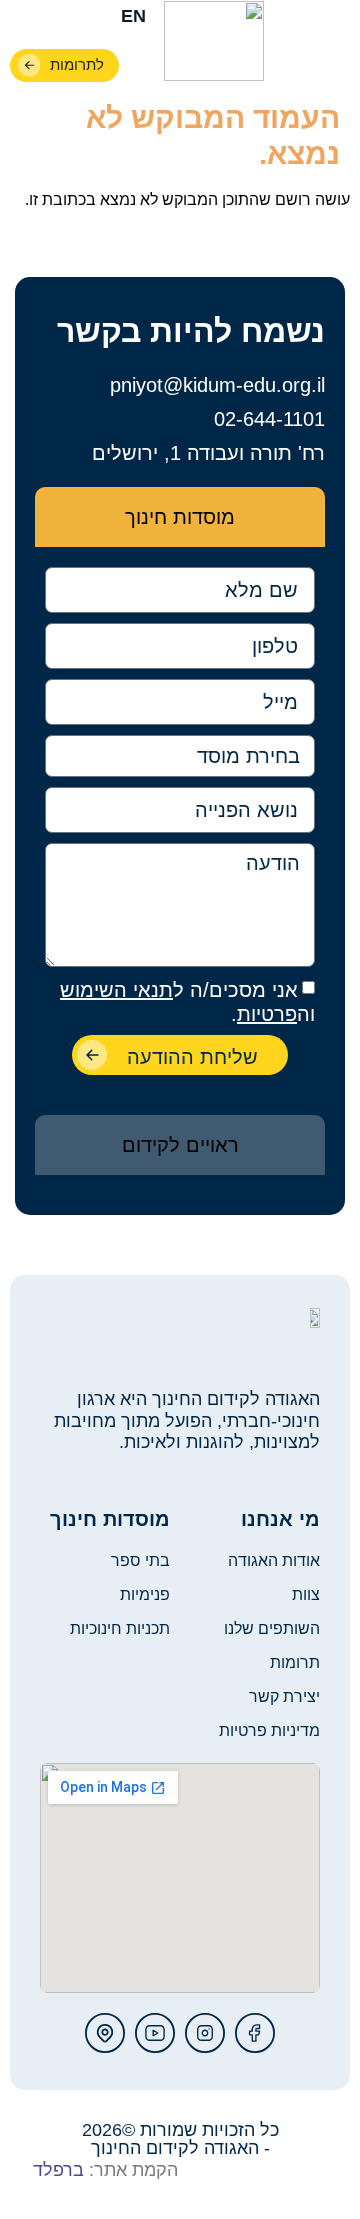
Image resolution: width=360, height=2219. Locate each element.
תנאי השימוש (116, 990)
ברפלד (58, 2170)
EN (133, 16)
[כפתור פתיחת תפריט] (332, 43)
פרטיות (267, 1014)
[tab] (180, 517)
